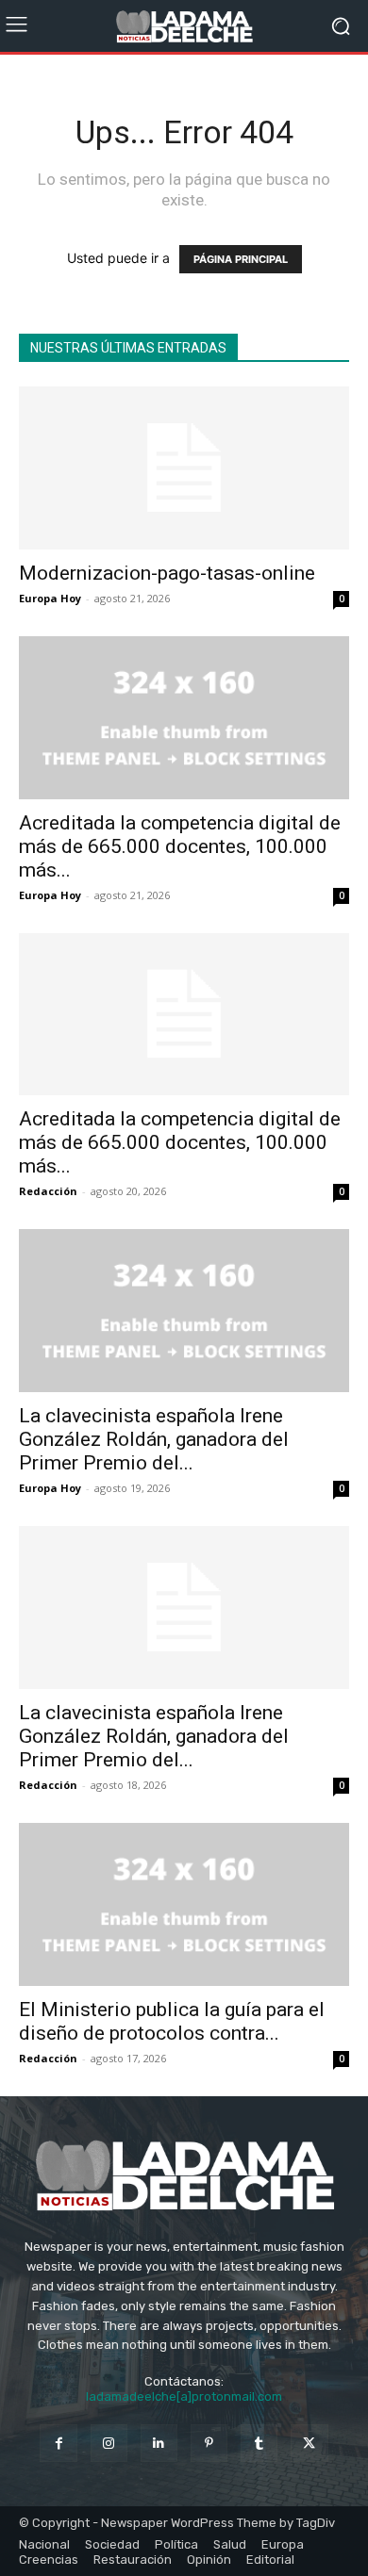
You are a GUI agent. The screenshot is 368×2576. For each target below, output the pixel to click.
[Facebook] (58, 2443)
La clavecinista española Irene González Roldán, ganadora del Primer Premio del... (154, 1439)
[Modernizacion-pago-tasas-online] (184, 468)
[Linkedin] (159, 2443)
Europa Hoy (50, 598)
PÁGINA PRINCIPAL (241, 259)
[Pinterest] (209, 2443)
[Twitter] (309, 2443)
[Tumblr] (259, 2443)
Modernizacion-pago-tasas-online (167, 573)
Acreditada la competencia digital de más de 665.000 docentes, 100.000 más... (180, 846)
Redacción (48, 1191)
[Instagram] (109, 2443)
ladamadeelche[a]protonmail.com (184, 2396)
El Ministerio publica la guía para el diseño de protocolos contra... (172, 2021)
